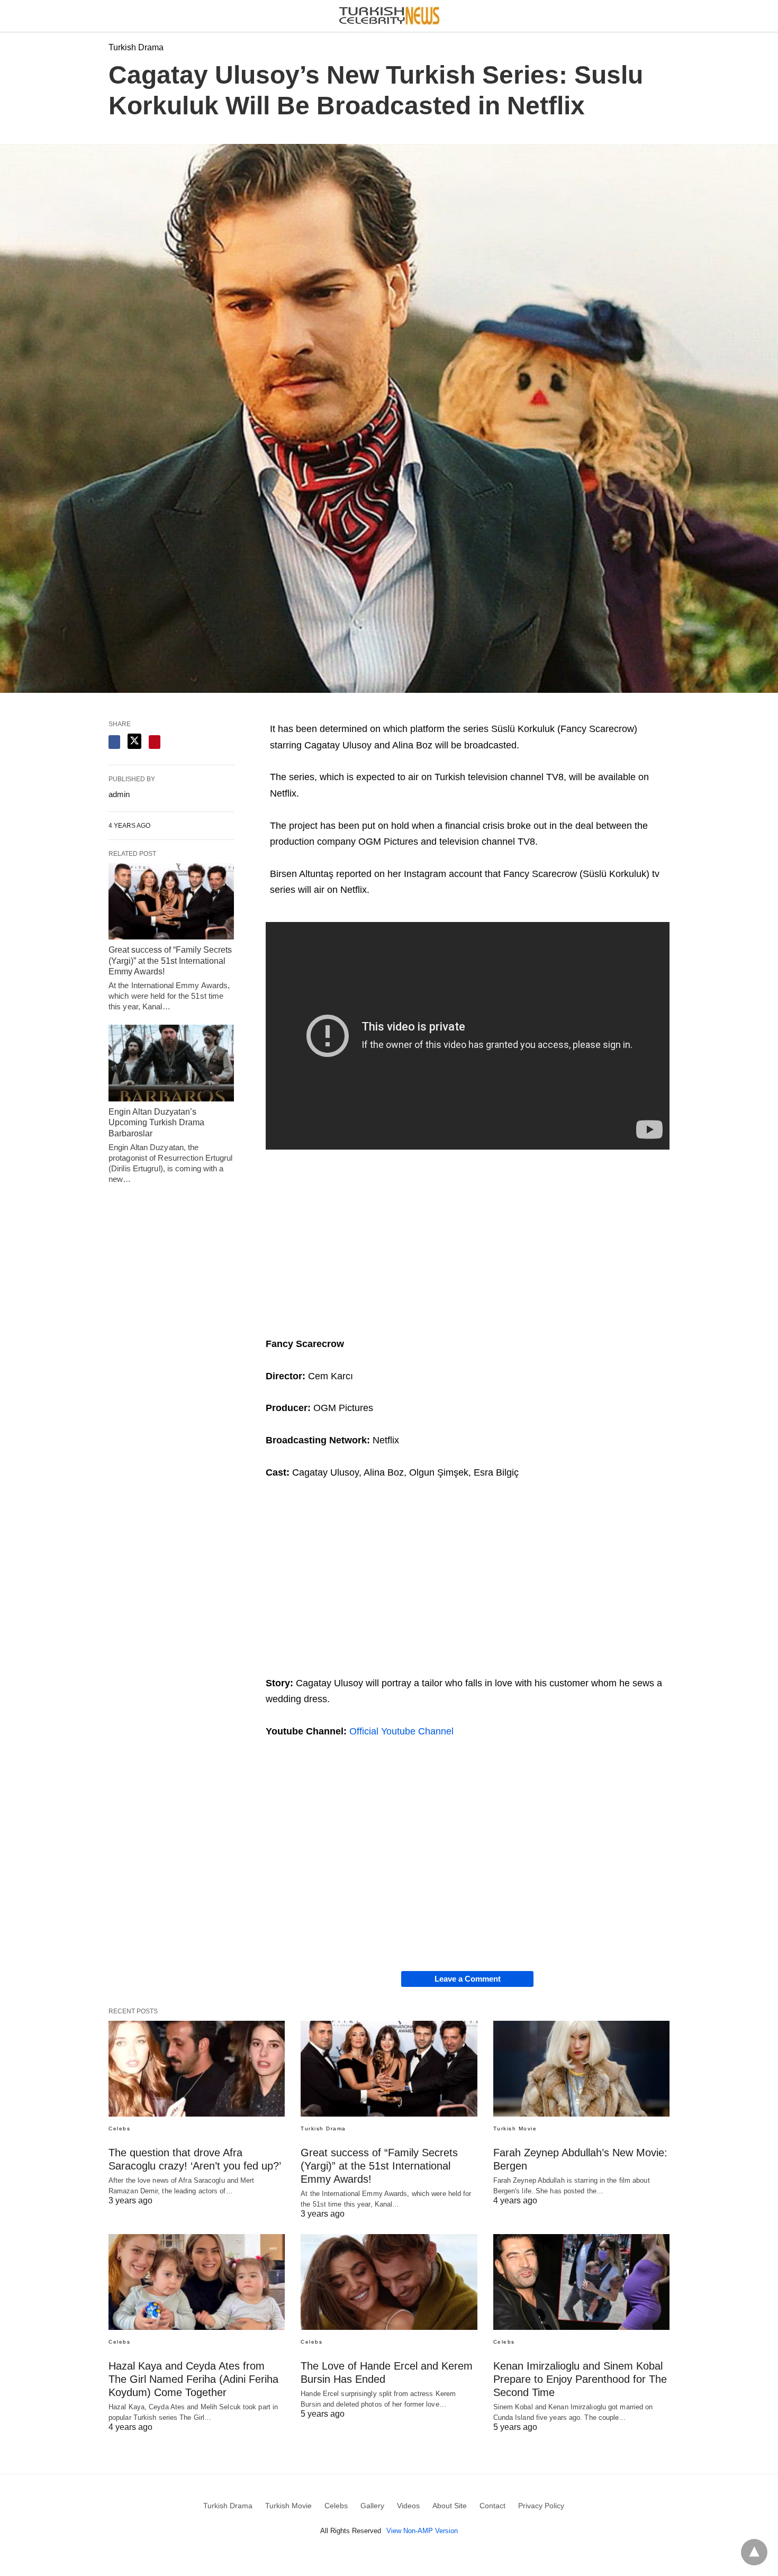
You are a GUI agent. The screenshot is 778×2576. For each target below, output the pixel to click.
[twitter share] (134, 741)
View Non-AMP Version (422, 2531)
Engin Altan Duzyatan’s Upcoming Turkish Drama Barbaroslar (156, 1123)
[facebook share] (114, 742)
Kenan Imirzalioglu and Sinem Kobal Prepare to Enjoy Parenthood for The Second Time (580, 2379)
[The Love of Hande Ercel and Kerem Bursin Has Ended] (389, 2282)
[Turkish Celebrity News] (390, 16)
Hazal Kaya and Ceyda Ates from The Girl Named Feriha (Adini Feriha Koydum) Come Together (193, 2379)
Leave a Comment (468, 1979)
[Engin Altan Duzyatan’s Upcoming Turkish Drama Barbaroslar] (171, 1063)
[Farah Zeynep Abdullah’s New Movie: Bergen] (581, 2069)
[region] (468, 1242)
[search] (665, 16)
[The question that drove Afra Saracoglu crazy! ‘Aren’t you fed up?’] (197, 2069)
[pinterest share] (155, 742)
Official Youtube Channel (401, 1731)
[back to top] (754, 2552)
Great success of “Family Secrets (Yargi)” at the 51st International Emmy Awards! (170, 961)
